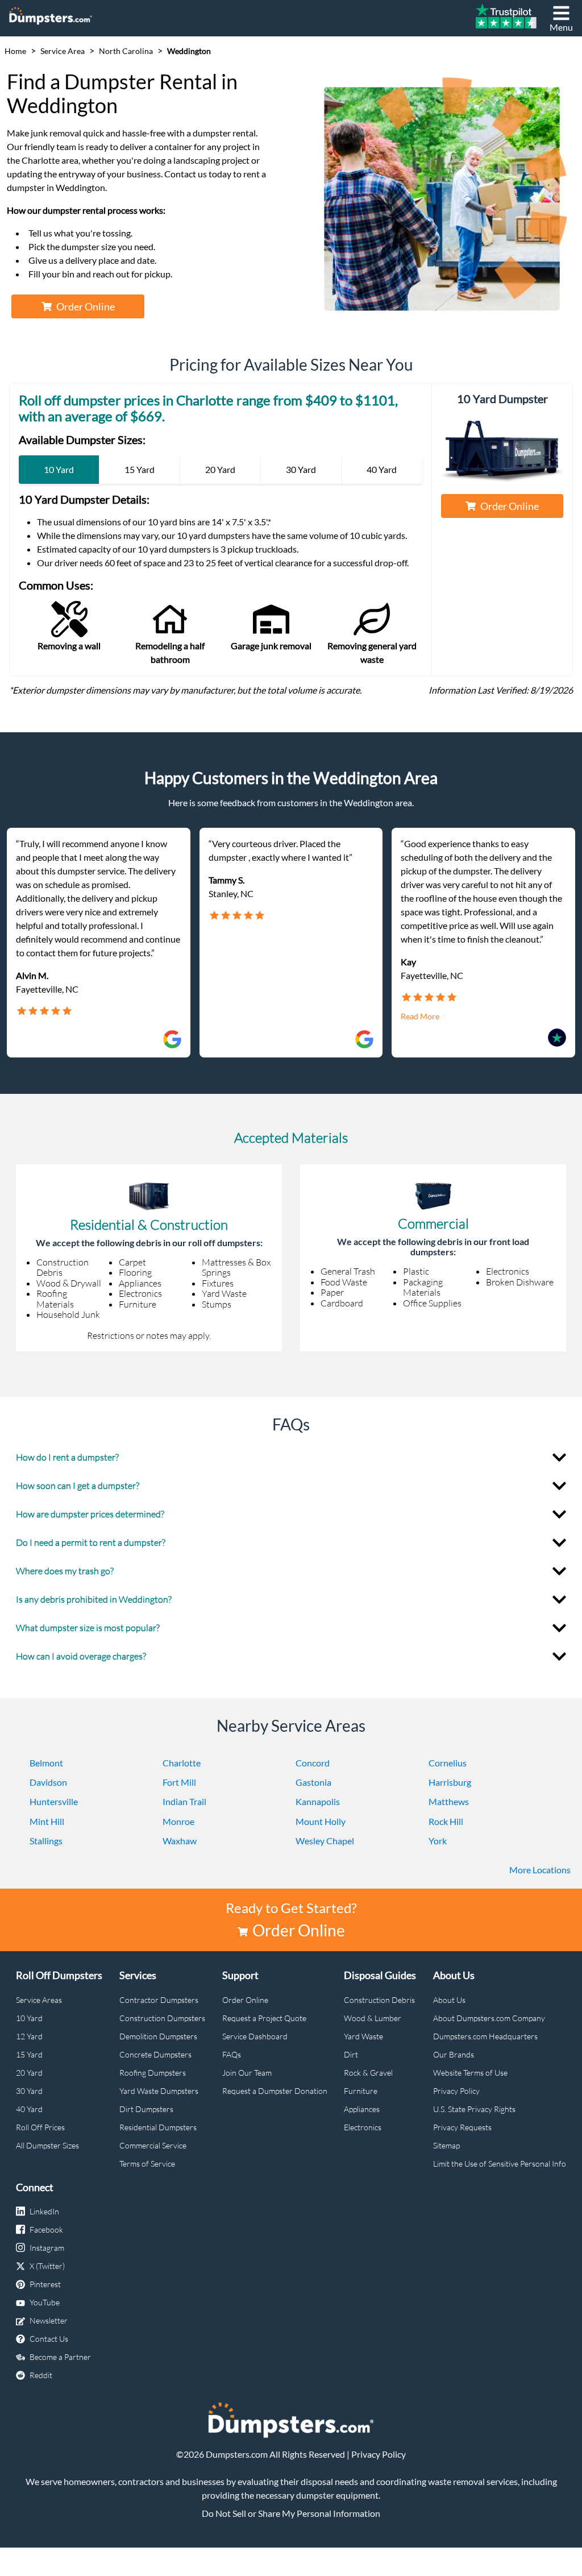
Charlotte (182, 1763)
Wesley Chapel (325, 1841)
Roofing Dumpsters (153, 2073)
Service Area (63, 51)
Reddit (41, 2375)
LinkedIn (44, 2211)
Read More (420, 1017)
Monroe (178, 1821)
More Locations (540, 1870)
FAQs (232, 2054)
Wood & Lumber (373, 2018)
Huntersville (54, 1801)
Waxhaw (180, 1841)
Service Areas (39, 2000)
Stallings (46, 1841)
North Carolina (126, 51)
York (438, 1841)
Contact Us (49, 2339)
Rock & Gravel (368, 2073)
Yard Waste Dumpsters (159, 2091)
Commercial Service (153, 2145)
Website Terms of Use (470, 2073)
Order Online (86, 306)
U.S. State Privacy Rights (474, 2109)
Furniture (361, 2091)
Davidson (48, 1782)
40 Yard (29, 2109)
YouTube (45, 2302)
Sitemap (446, 2145)
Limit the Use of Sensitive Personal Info (500, 2164)
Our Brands (454, 2054)
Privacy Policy (456, 2091)
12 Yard (29, 2036)
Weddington (189, 51)
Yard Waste (363, 2036)
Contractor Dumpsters (159, 2000)
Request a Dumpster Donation (275, 2091)
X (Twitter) (47, 2266)
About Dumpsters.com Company (489, 2018)
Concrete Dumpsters (155, 2054)
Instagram (47, 2248)
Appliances (362, 2109)
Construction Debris (379, 2000)
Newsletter (49, 2320)
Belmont (46, 1763)
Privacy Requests (462, 2127)
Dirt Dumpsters (146, 2109)
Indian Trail (184, 1801)
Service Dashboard (255, 2036)
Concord (313, 1763)
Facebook (46, 2229)
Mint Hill (47, 1821)
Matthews (449, 1801)
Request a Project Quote (264, 2018)
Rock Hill (446, 1821)
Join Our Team (247, 2073)
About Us (449, 2000)
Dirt (351, 2054)
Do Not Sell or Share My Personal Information (291, 2513)
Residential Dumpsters (158, 2127)
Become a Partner (60, 2357)
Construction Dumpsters (162, 2018)
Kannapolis (318, 1801)
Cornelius (448, 1763)
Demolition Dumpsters (158, 2036)
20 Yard (29, 2073)
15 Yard (29, 2054)
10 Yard (29, 2018)
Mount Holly (321, 1821)
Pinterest (45, 2284)
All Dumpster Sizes (47, 2145)
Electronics (363, 2127)
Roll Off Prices (40, 2127)
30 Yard (29, 2091)
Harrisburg (450, 1782)
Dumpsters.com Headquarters (485, 2036)
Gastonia (313, 1782)
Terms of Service (147, 2164)
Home (15, 51)
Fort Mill (179, 1782)
